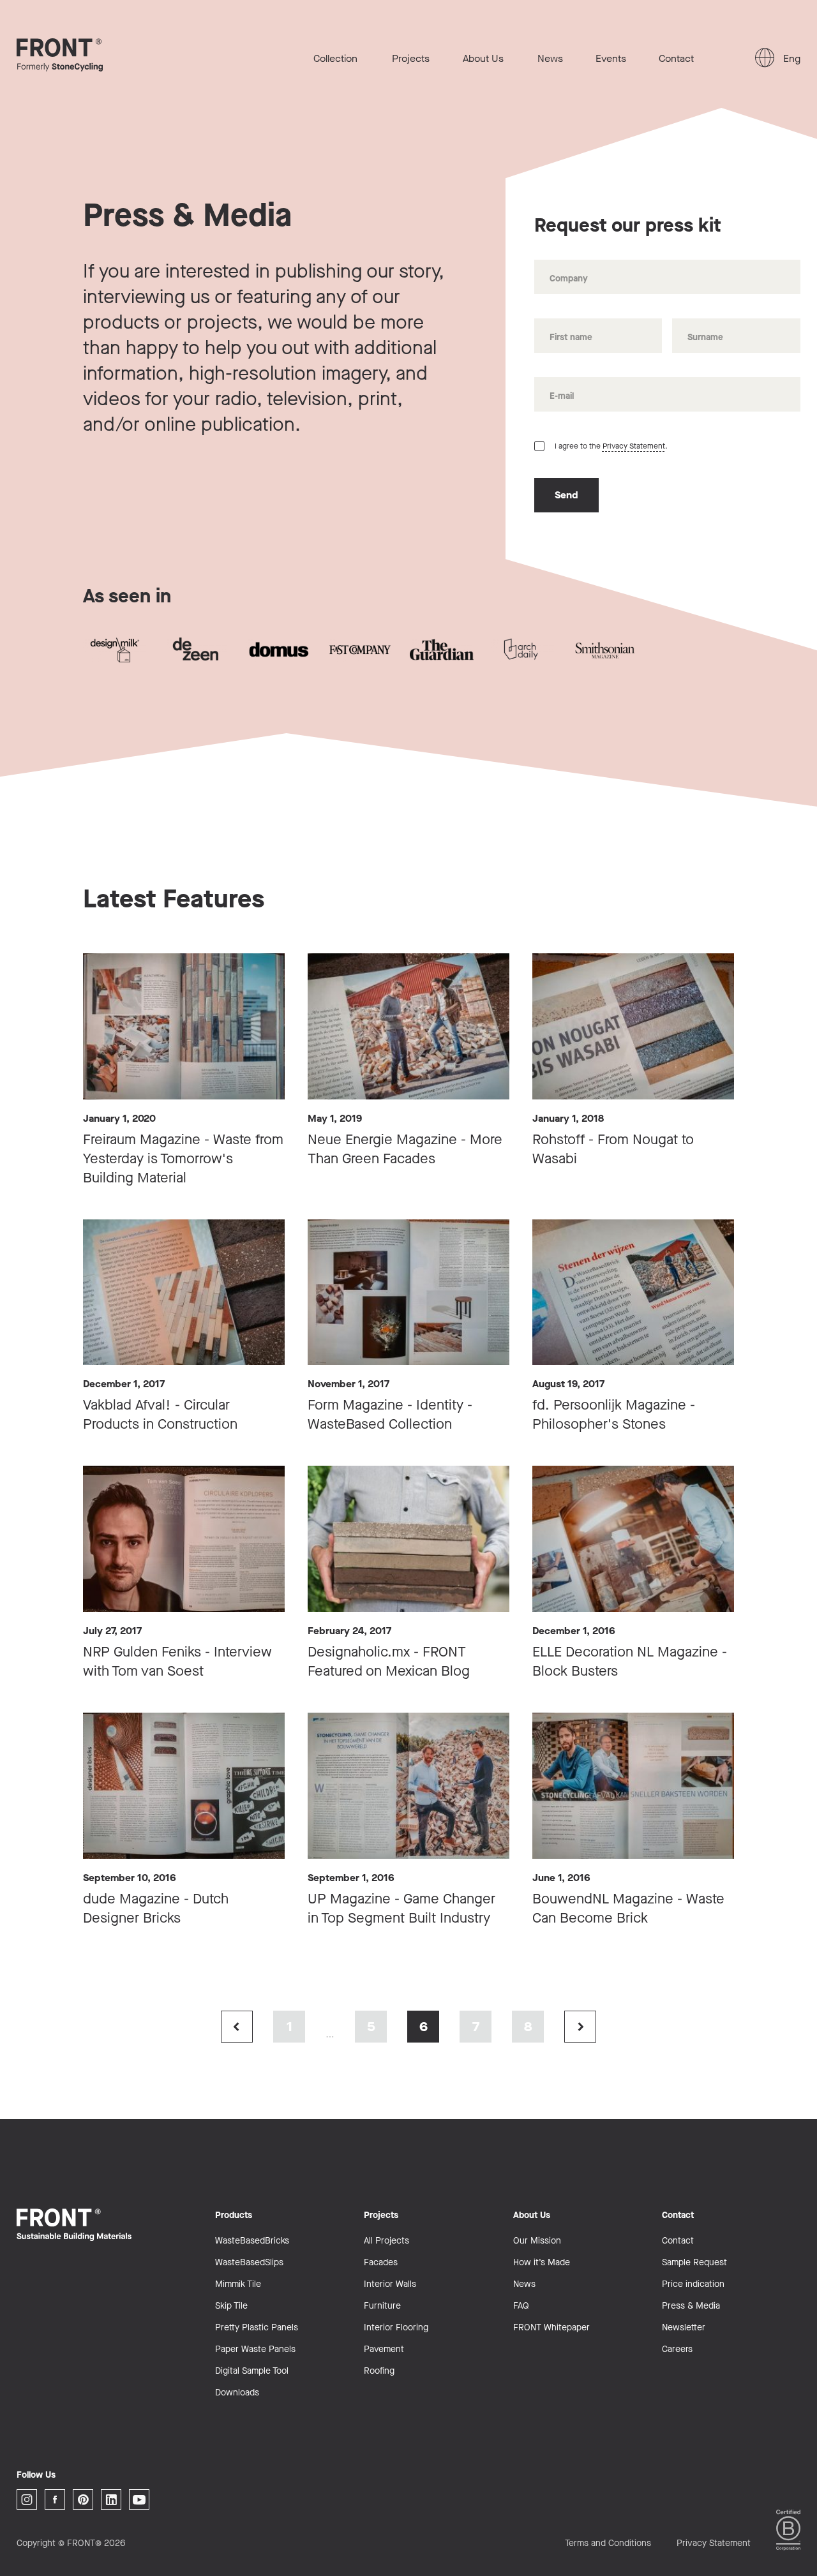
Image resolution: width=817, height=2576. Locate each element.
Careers (677, 2349)
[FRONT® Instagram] (27, 2499)
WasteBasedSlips (249, 2262)
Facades (381, 2262)
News (550, 58)
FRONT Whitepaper (551, 2327)
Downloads (237, 2393)
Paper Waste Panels (255, 2349)
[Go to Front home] (80, 55)
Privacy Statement (634, 446)
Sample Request (694, 2262)
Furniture (382, 2306)
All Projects (386, 2241)
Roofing (379, 2371)
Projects (411, 58)
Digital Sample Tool (252, 2371)
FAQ (521, 2306)
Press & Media (691, 2306)
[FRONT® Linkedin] (111, 2499)
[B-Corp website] (788, 2530)
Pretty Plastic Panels (257, 2327)
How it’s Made (542, 2262)
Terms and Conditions (608, 2543)
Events (611, 58)
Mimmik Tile (238, 2284)
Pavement (384, 2349)
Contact (676, 58)
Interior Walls (390, 2284)
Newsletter (684, 2327)
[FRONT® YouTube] (139, 2499)
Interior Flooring (396, 2327)
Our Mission (537, 2241)
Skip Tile (231, 2306)
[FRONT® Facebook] (55, 2499)
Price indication (693, 2284)
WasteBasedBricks (252, 2241)
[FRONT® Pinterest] (83, 2499)
